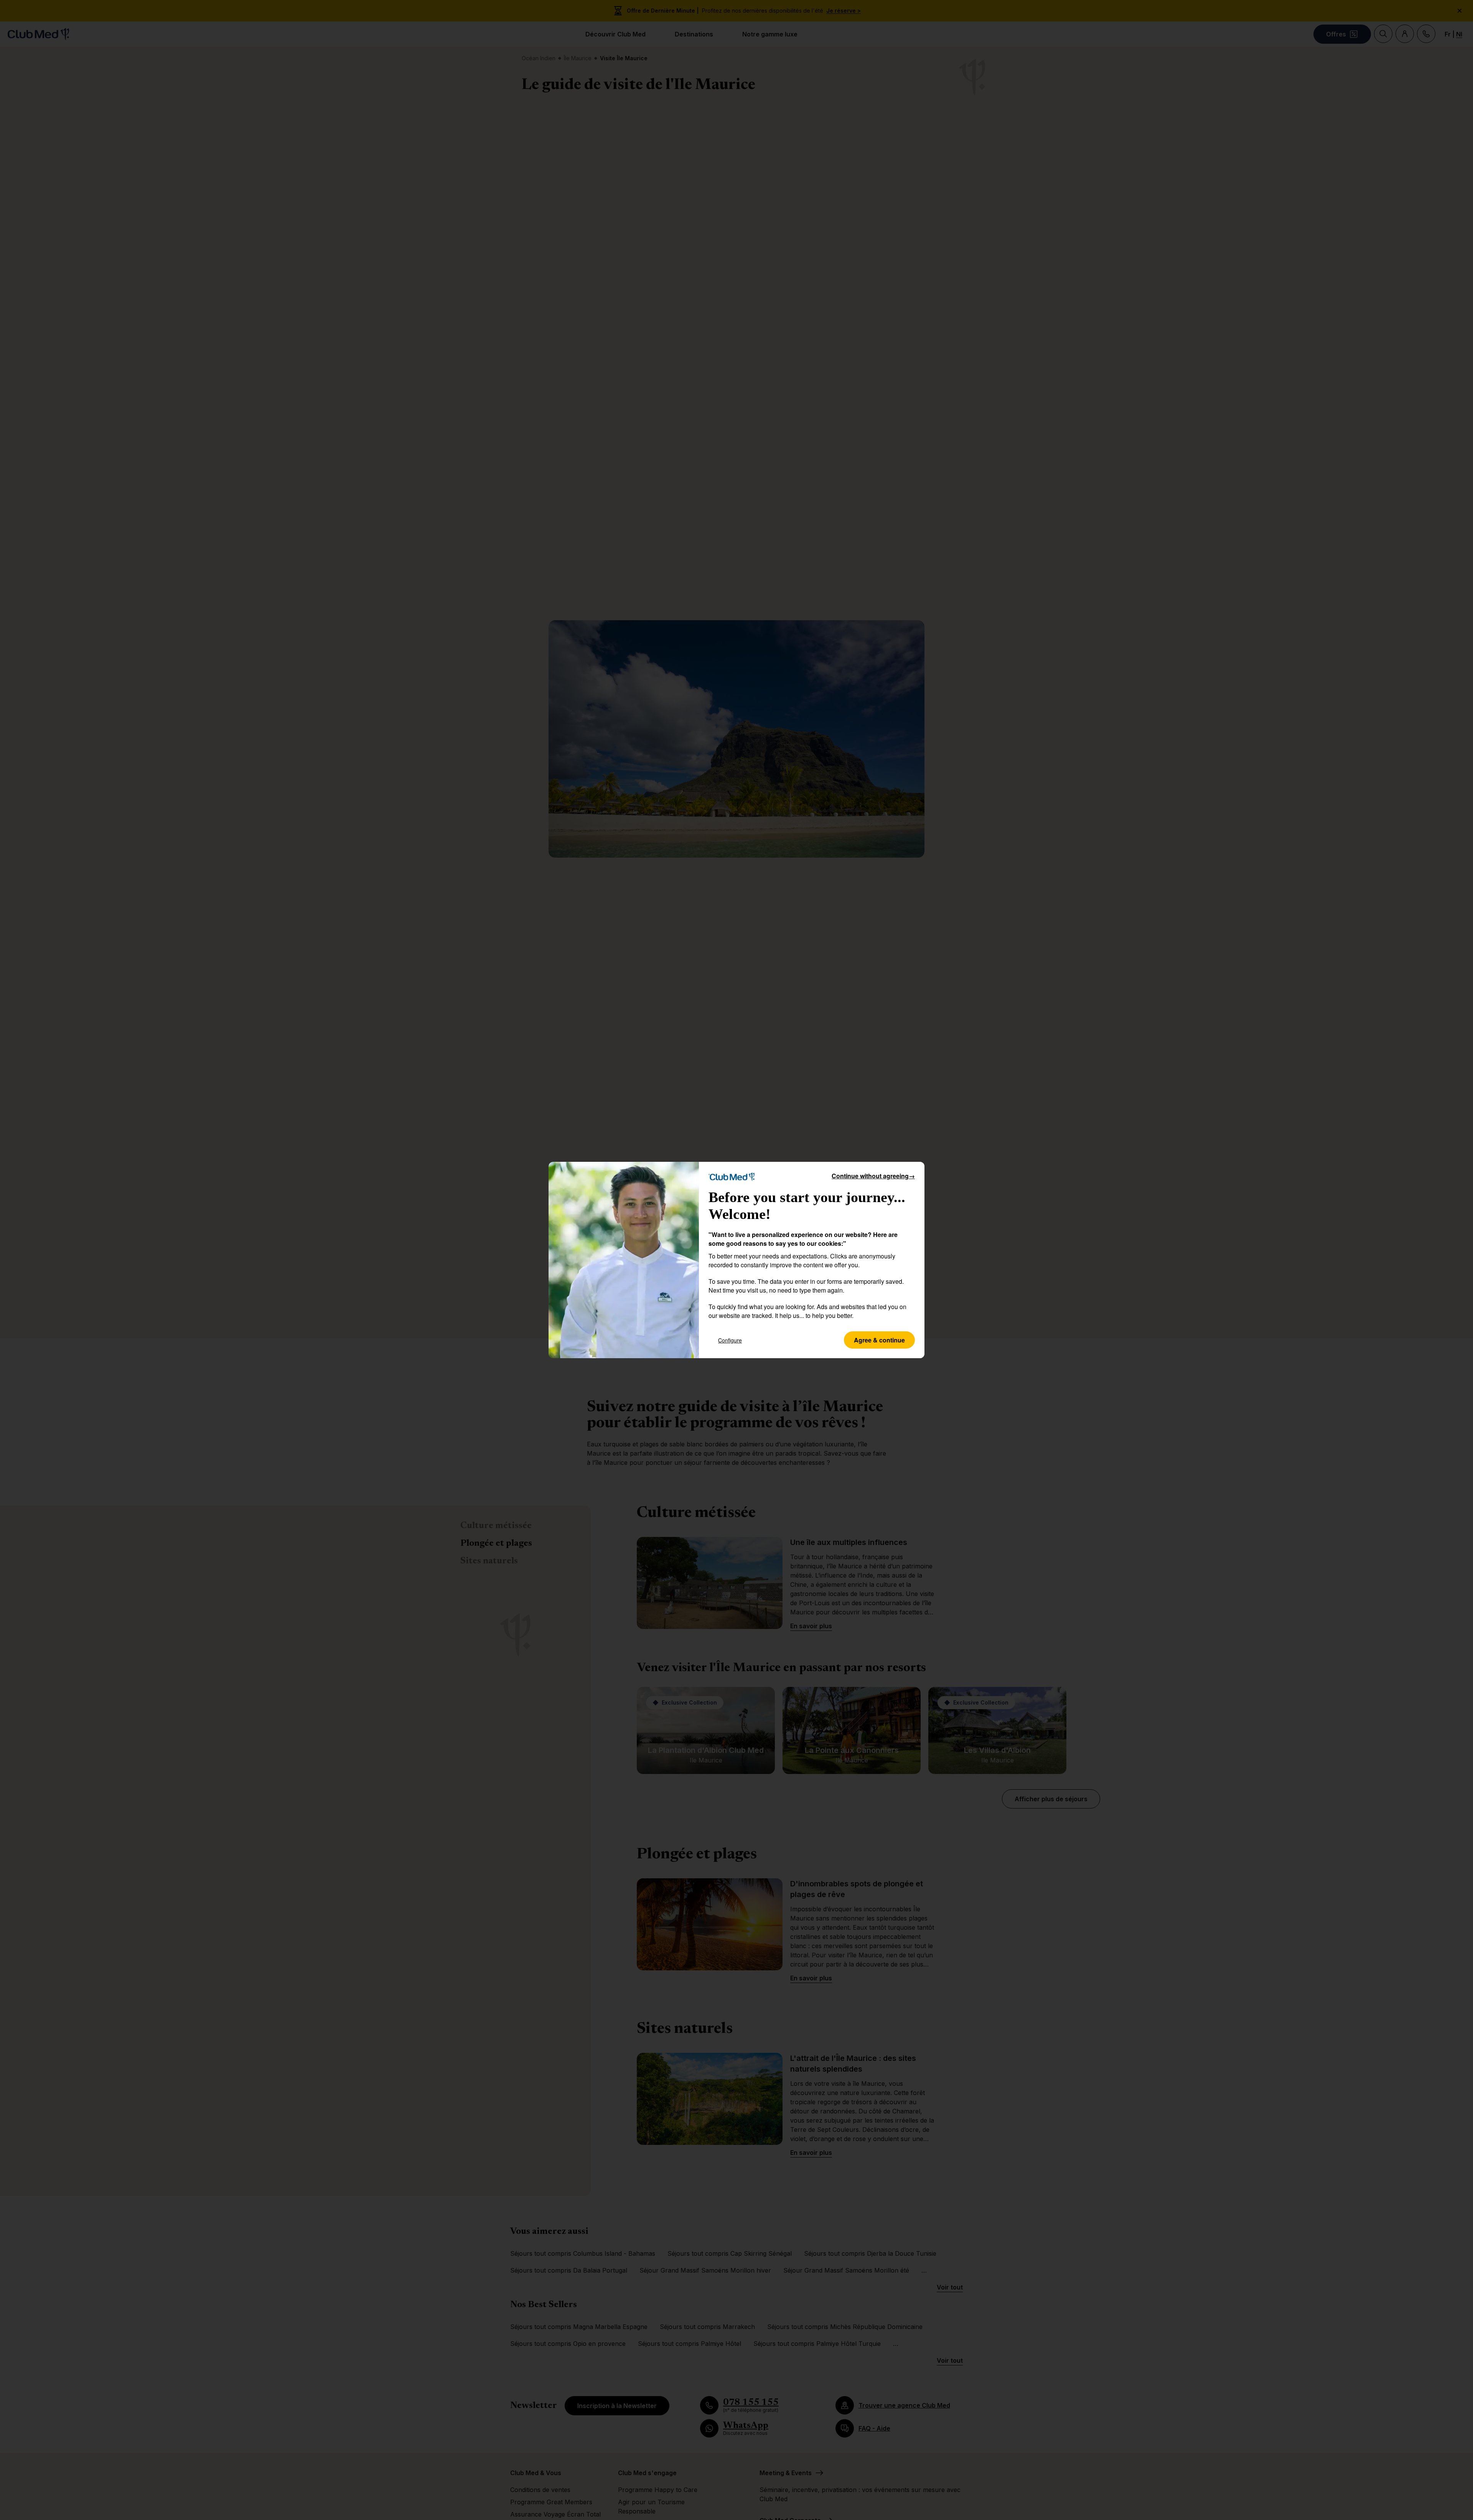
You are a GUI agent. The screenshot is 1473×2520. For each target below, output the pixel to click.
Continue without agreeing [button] (873, 1176)
